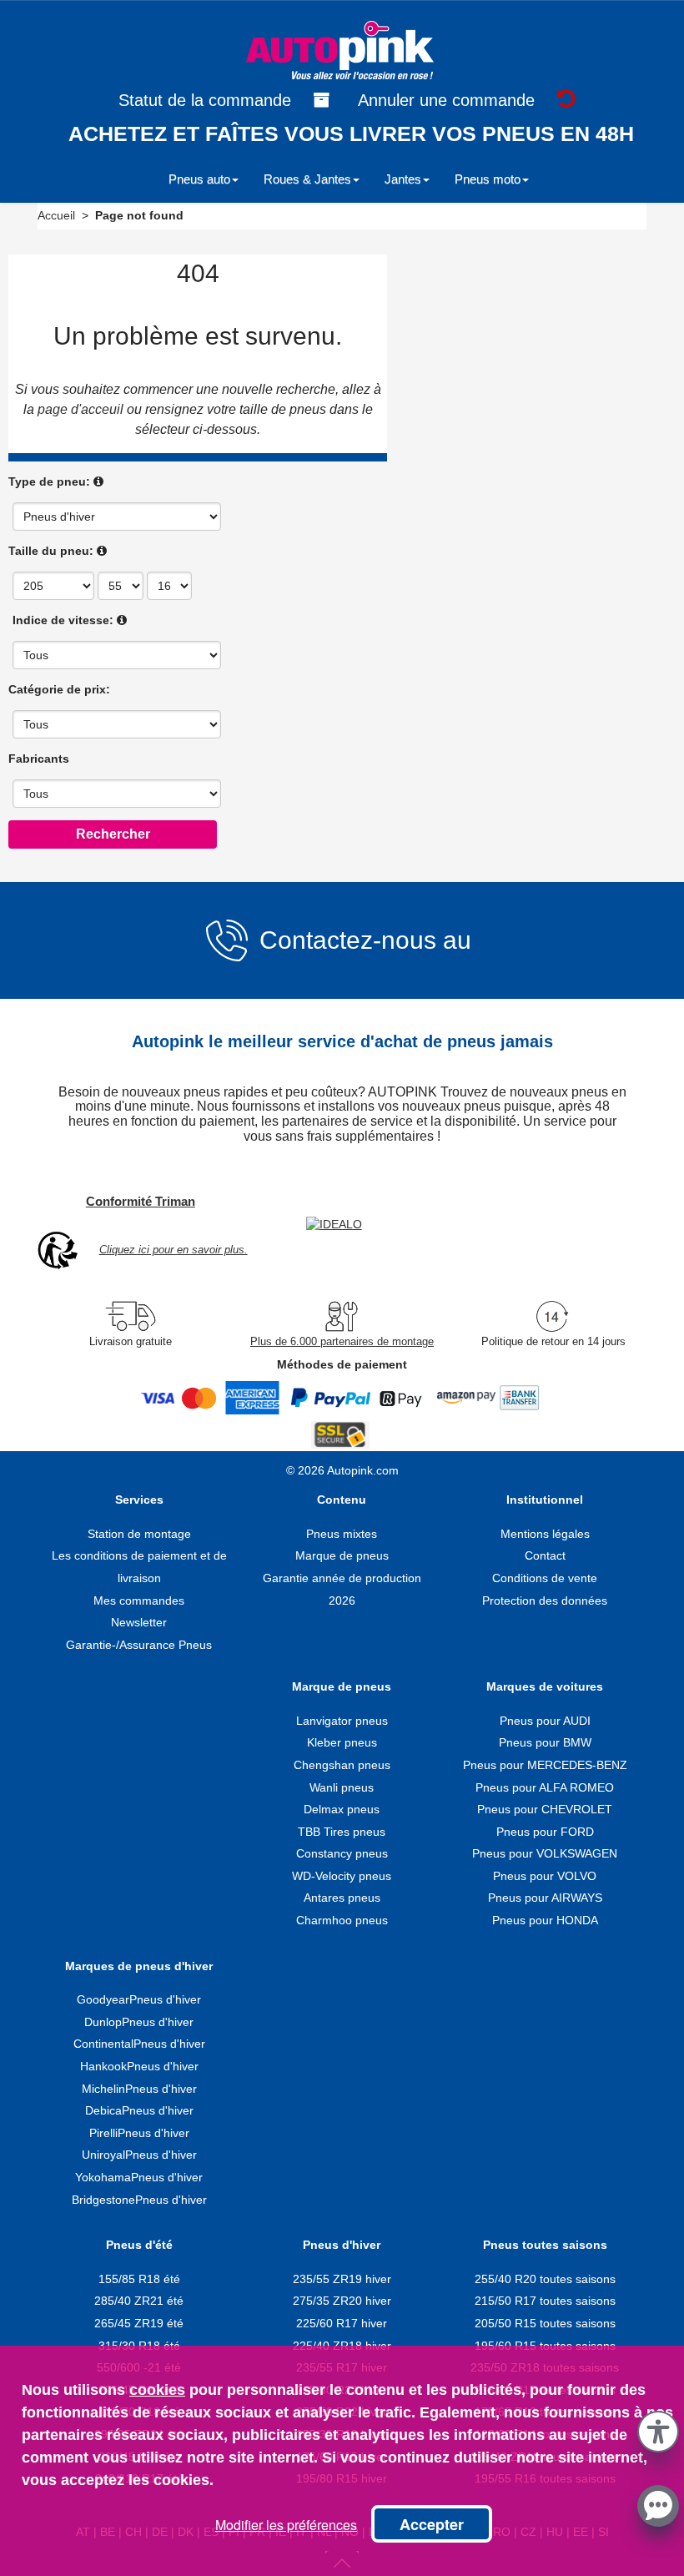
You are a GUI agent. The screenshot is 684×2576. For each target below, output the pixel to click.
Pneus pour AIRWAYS (545, 1898)
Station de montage (139, 1534)
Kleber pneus (342, 1742)
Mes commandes (139, 1601)
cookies (157, 2390)
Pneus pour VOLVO (545, 1876)
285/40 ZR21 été (139, 2301)
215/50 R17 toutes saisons (545, 2301)
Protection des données (545, 1601)
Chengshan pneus (342, 1765)
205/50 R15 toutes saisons (545, 2323)
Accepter (432, 2524)
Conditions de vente (545, 1578)
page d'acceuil (80, 409)
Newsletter (139, 1622)
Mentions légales (545, 1534)
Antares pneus (342, 1898)
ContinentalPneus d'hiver (139, 2044)
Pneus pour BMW (545, 1742)
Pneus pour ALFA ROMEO (545, 1787)
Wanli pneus (342, 1787)
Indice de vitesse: (63, 620)
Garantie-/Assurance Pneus (139, 1645)
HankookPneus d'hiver (139, 2066)
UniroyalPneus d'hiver (139, 2155)
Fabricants (39, 759)
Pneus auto (199, 179)
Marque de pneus (342, 1555)
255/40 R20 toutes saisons (545, 2279)
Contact (545, 1555)
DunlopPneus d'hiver (139, 2022)
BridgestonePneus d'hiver (139, 2200)
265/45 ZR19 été (139, 2323)
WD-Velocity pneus (342, 1876)
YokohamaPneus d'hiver (139, 2177)
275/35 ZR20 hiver (342, 2301)
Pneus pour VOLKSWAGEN (545, 1853)
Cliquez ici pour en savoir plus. (174, 1250)
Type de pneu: (49, 481)
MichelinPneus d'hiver (139, 2089)
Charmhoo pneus (342, 1920)
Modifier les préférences (286, 2525)
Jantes (403, 179)
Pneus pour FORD (545, 1832)
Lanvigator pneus (342, 1721)
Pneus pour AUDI (545, 1721)
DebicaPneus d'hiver (139, 2110)
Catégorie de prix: (59, 689)
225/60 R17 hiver (342, 2323)
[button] (658, 2429)
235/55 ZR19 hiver (342, 2279)
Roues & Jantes (307, 179)
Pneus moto (488, 179)
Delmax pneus (342, 1809)
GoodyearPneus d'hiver (139, 1999)
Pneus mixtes (342, 1534)
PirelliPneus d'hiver (139, 2133)
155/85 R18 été (139, 2279)
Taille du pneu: (51, 551)
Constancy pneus (342, 1853)
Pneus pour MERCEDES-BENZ (545, 1765)
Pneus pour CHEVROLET (545, 1809)
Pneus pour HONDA (545, 1920)
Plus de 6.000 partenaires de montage (342, 1341)
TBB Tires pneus (342, 1832)
